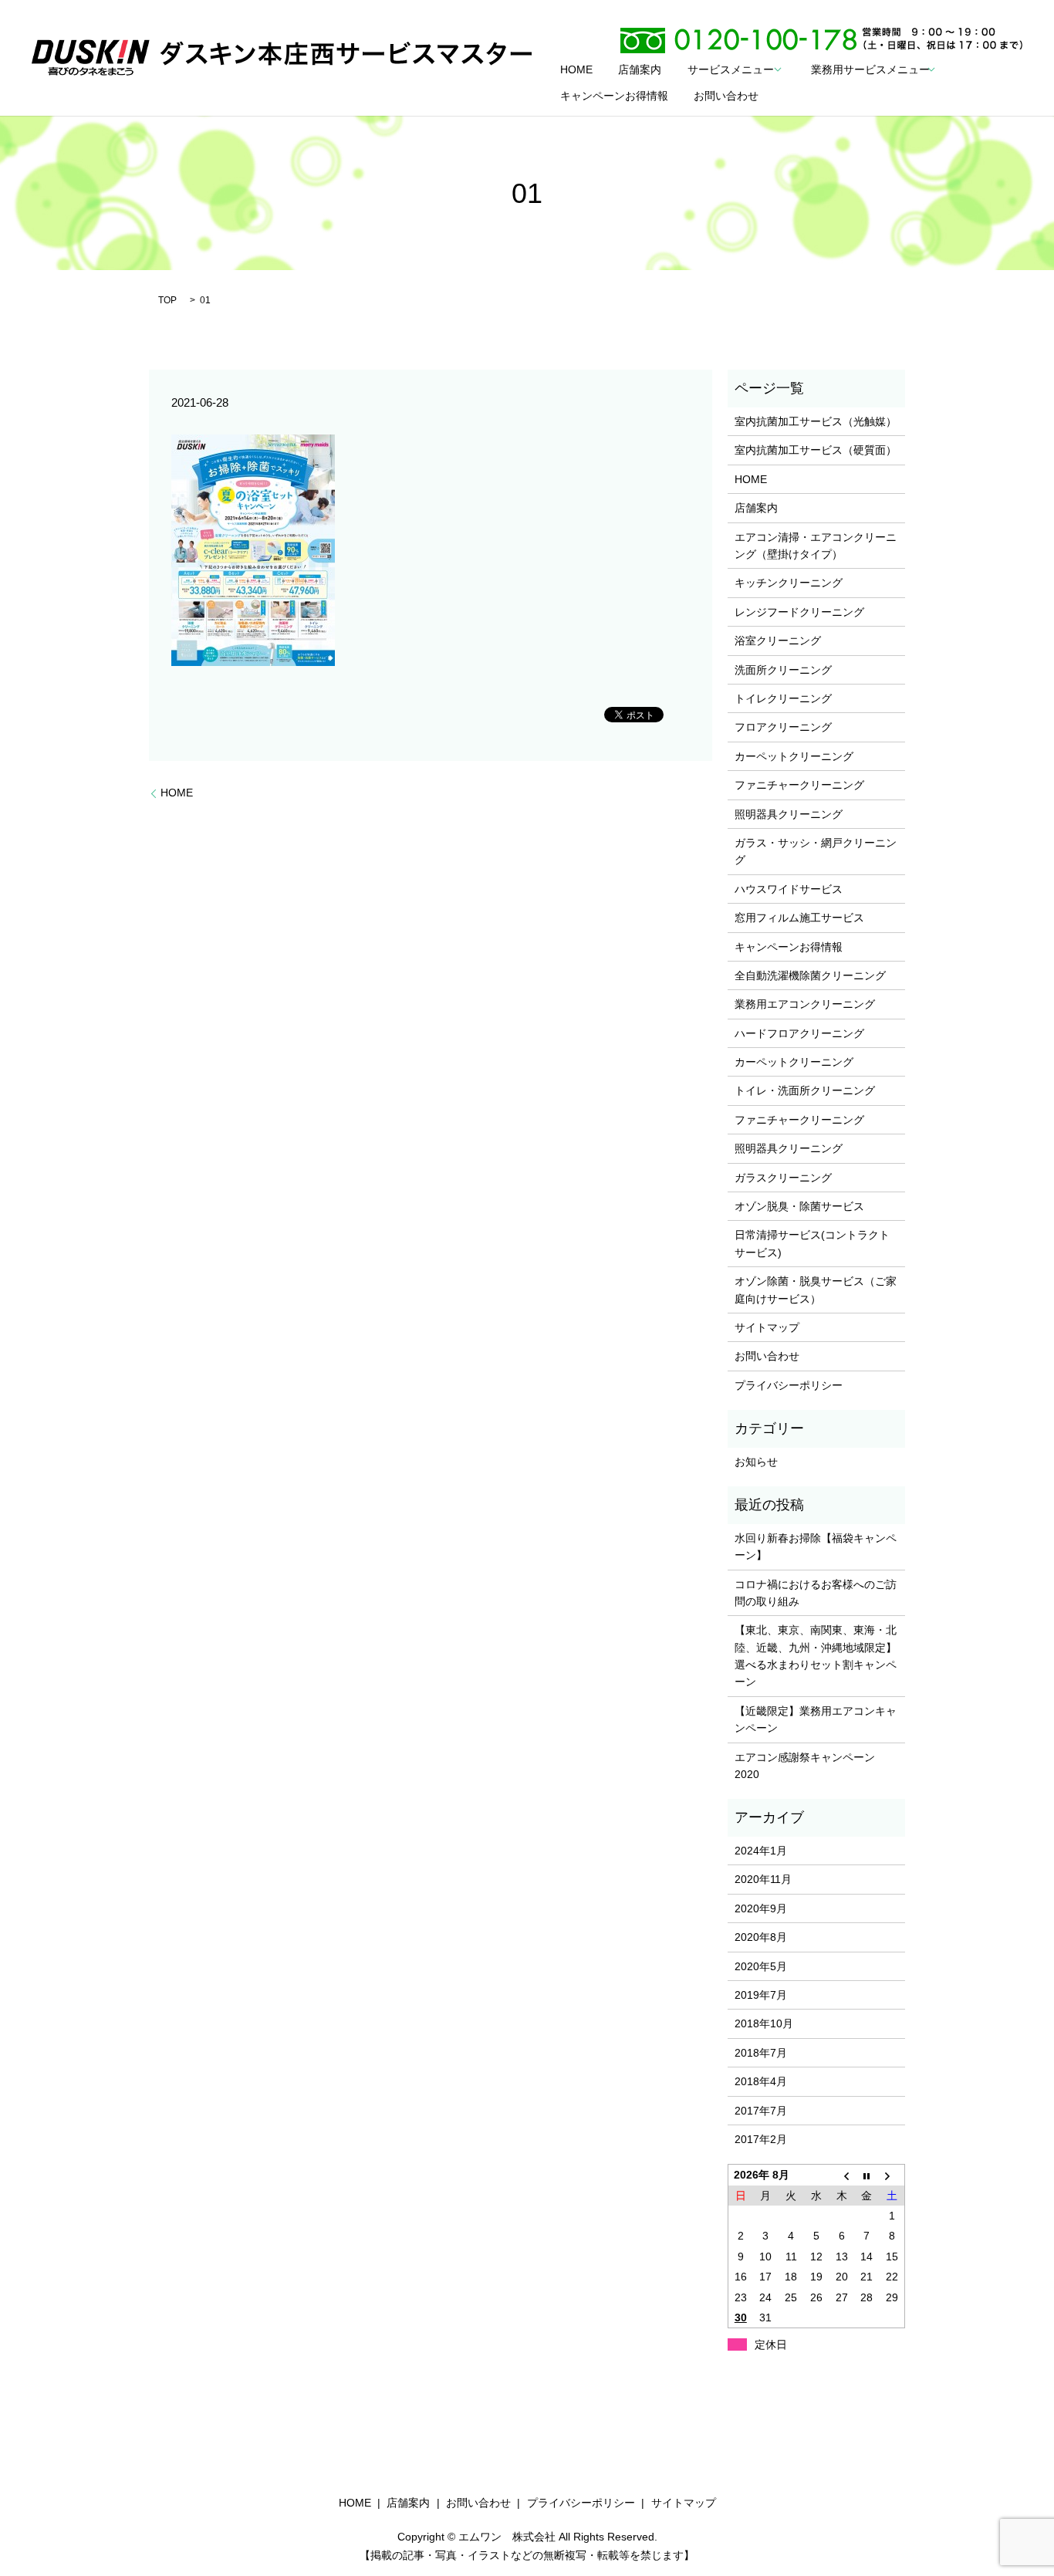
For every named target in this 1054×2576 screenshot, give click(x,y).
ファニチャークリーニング (799, 785)
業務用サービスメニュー (870, 69)
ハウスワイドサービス (789, 889)
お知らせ (756, 1462)
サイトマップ (767, 1327)
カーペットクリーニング (794, 756)
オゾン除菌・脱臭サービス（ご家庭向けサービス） (816, 1290)
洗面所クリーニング (783, 670)
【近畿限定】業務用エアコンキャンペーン (816, 1719)
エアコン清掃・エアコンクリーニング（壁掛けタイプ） (816, 546)
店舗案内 (640, 69)
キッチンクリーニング (789, 583)
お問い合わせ (726, 96)
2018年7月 (761, 2053)
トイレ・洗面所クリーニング (805, 1090)
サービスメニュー (731, 69)
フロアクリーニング (783, 727)
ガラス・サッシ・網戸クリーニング (816, 851)
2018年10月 (764, 2023)
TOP (167, 300)
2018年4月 (761, 2081)
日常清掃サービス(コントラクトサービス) (812, 1243)
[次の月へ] (892, 2175)
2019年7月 (761, 1995)
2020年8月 (761, 1937)
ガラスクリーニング (783, 1178)
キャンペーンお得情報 (614, 96)
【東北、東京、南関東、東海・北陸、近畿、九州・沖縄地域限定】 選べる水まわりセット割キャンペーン (816, 1656)
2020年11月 (763, 1879)
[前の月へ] (841, 2175)
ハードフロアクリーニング (799, 1033)
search (796, 96)
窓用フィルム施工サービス (799, 918)
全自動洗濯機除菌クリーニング (810, 975)
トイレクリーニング (783, 698)
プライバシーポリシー (789, 1385)
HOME (576, 69)
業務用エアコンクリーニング (805, 1004)
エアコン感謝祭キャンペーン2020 (805, 1766)
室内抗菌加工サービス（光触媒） (816, 421)
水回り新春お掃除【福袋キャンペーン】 (816, 1547)
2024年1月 (761, 1851)
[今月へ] (867, 2175)
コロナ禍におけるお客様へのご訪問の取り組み (816, 1593)
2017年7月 (761, 2111)
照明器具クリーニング (789, 814)
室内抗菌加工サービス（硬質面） (816, 450)
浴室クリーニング (778, 641)
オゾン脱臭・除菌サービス (799, 1206)
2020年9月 (761, 1908)
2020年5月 (761, 1966)
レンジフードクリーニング (799, 612)
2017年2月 (761, 2139)
